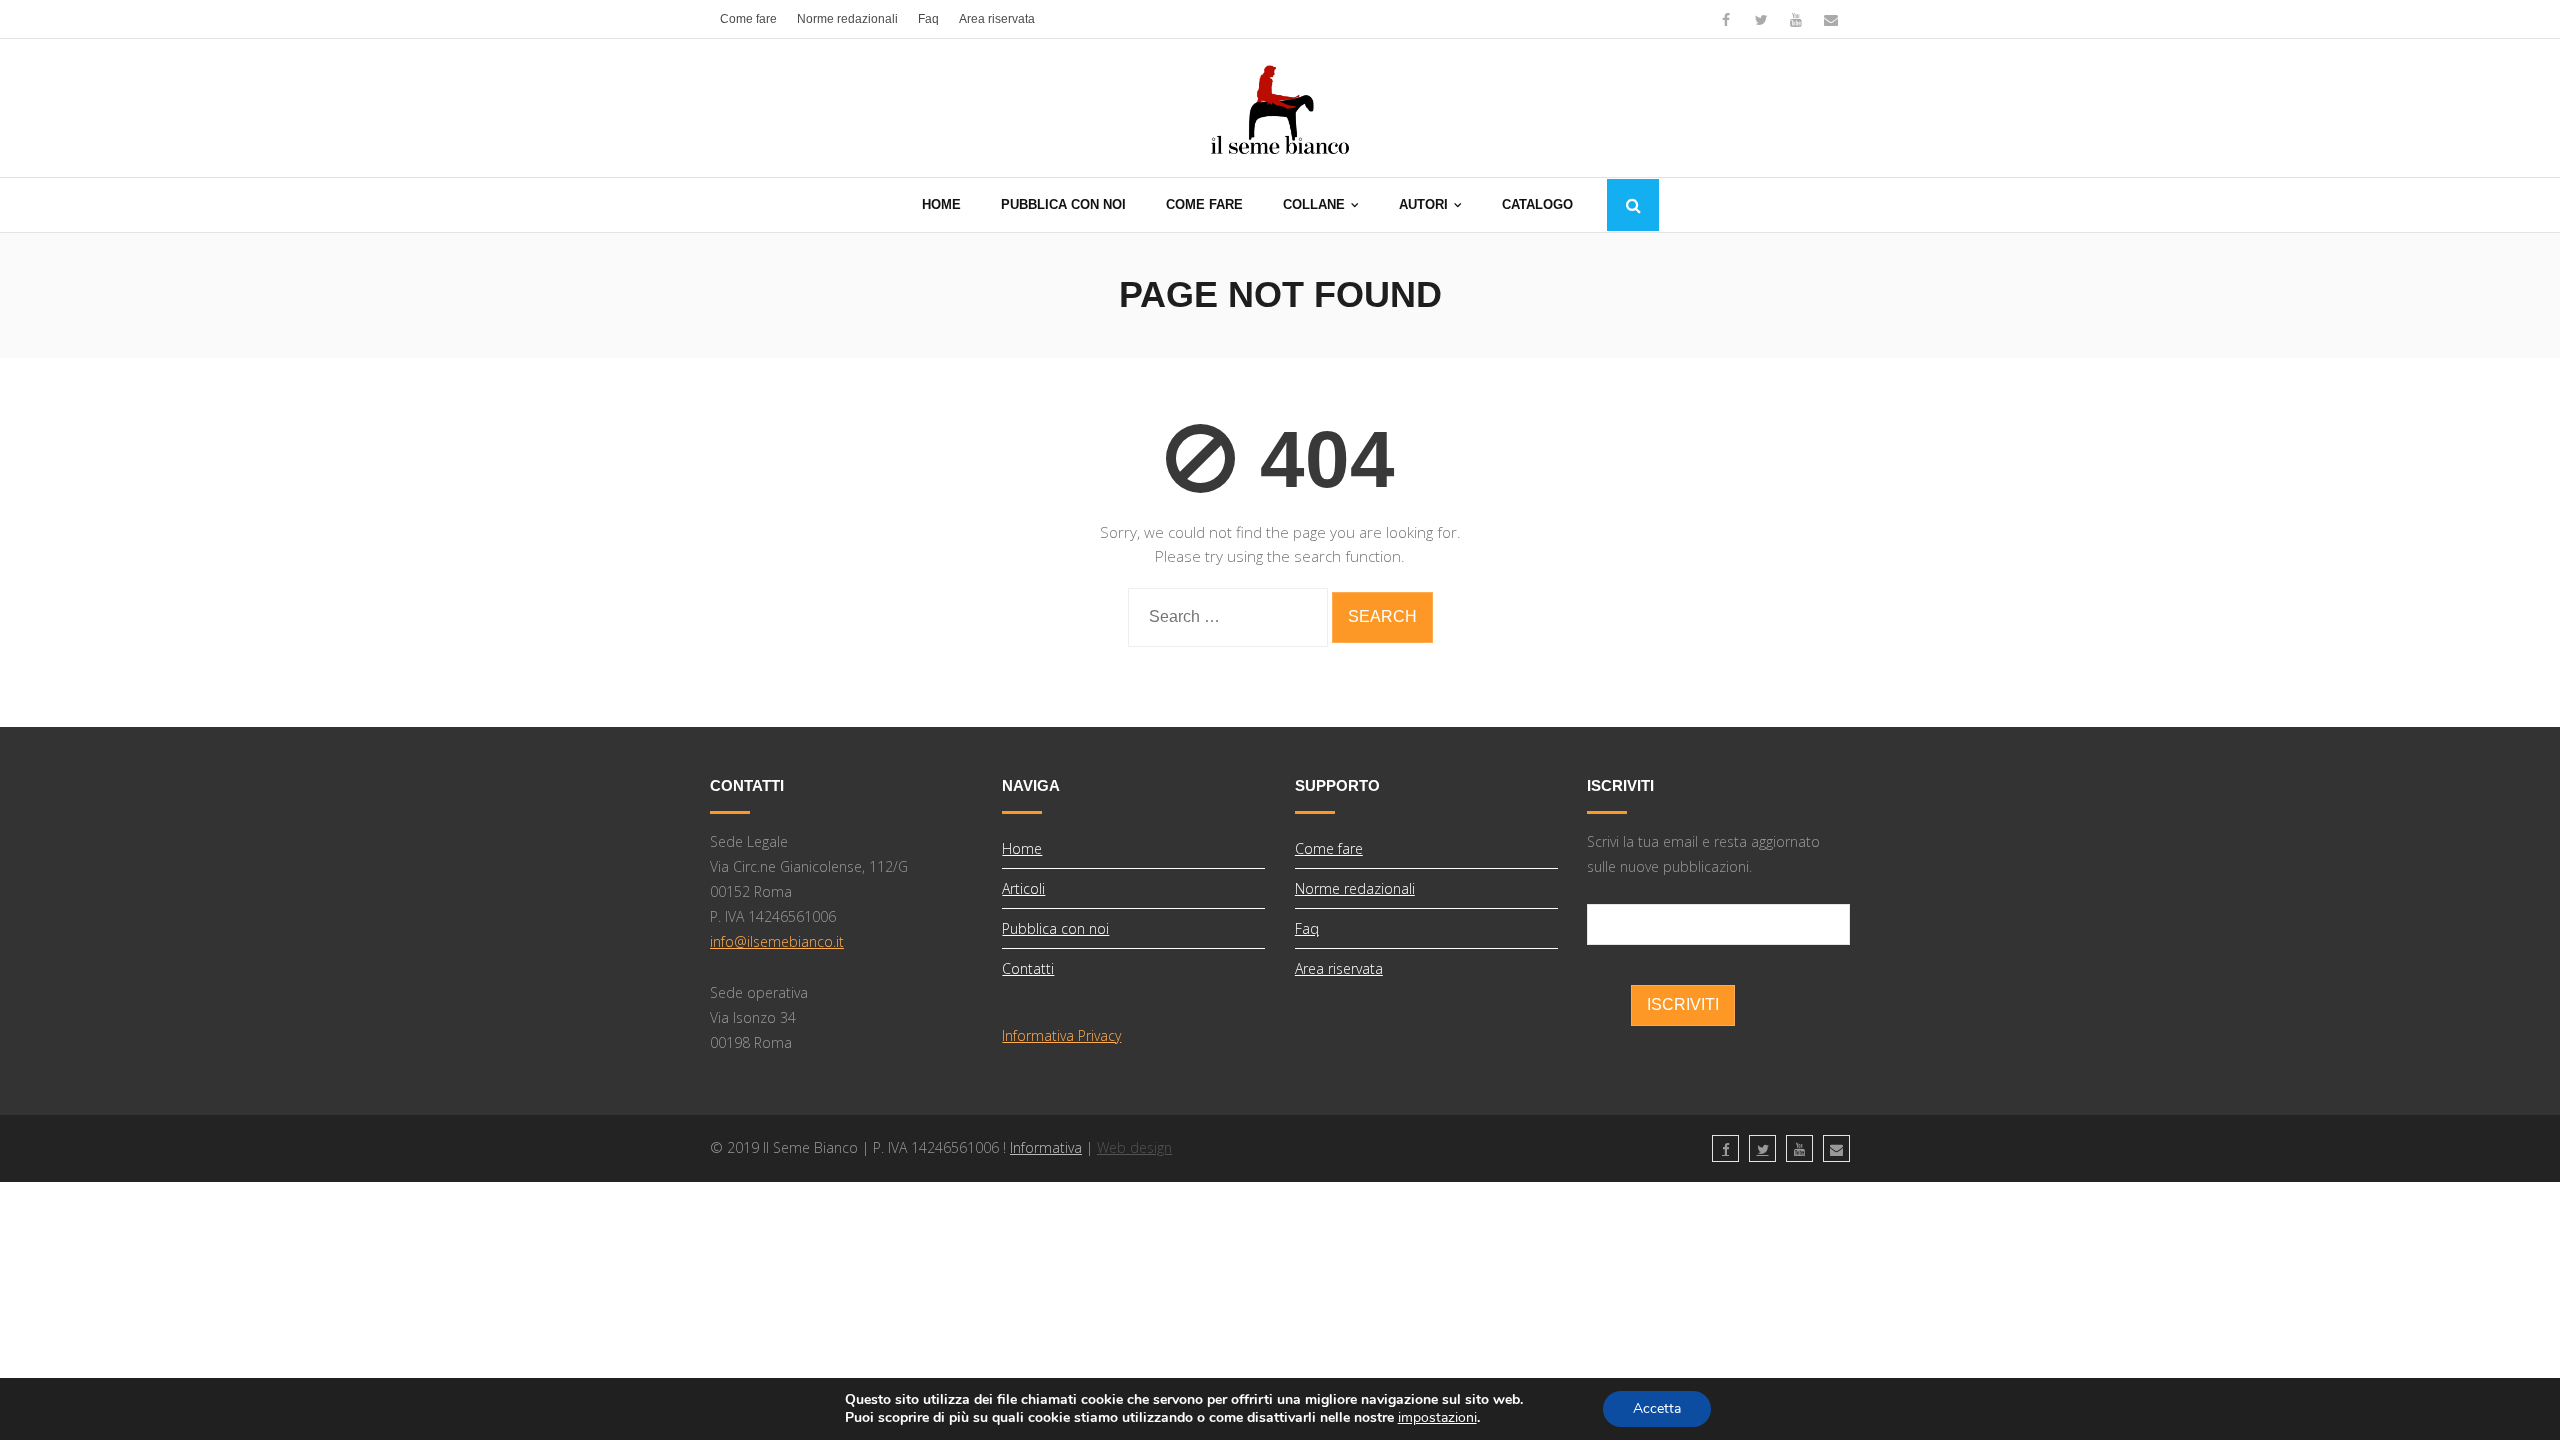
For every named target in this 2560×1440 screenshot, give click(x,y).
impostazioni (1437, 1418)
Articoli (1023, 888)
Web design (1134, 1147)
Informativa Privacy (1061, 1035)
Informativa (1046, 1147)
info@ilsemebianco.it (777, 941)
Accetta (1657, 1408)
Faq (928, 19)
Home (1022, 848)
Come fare (748, 19)
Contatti (1028, 968)
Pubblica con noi (1055, 928)
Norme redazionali (847, 19)
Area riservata (997, 19)
